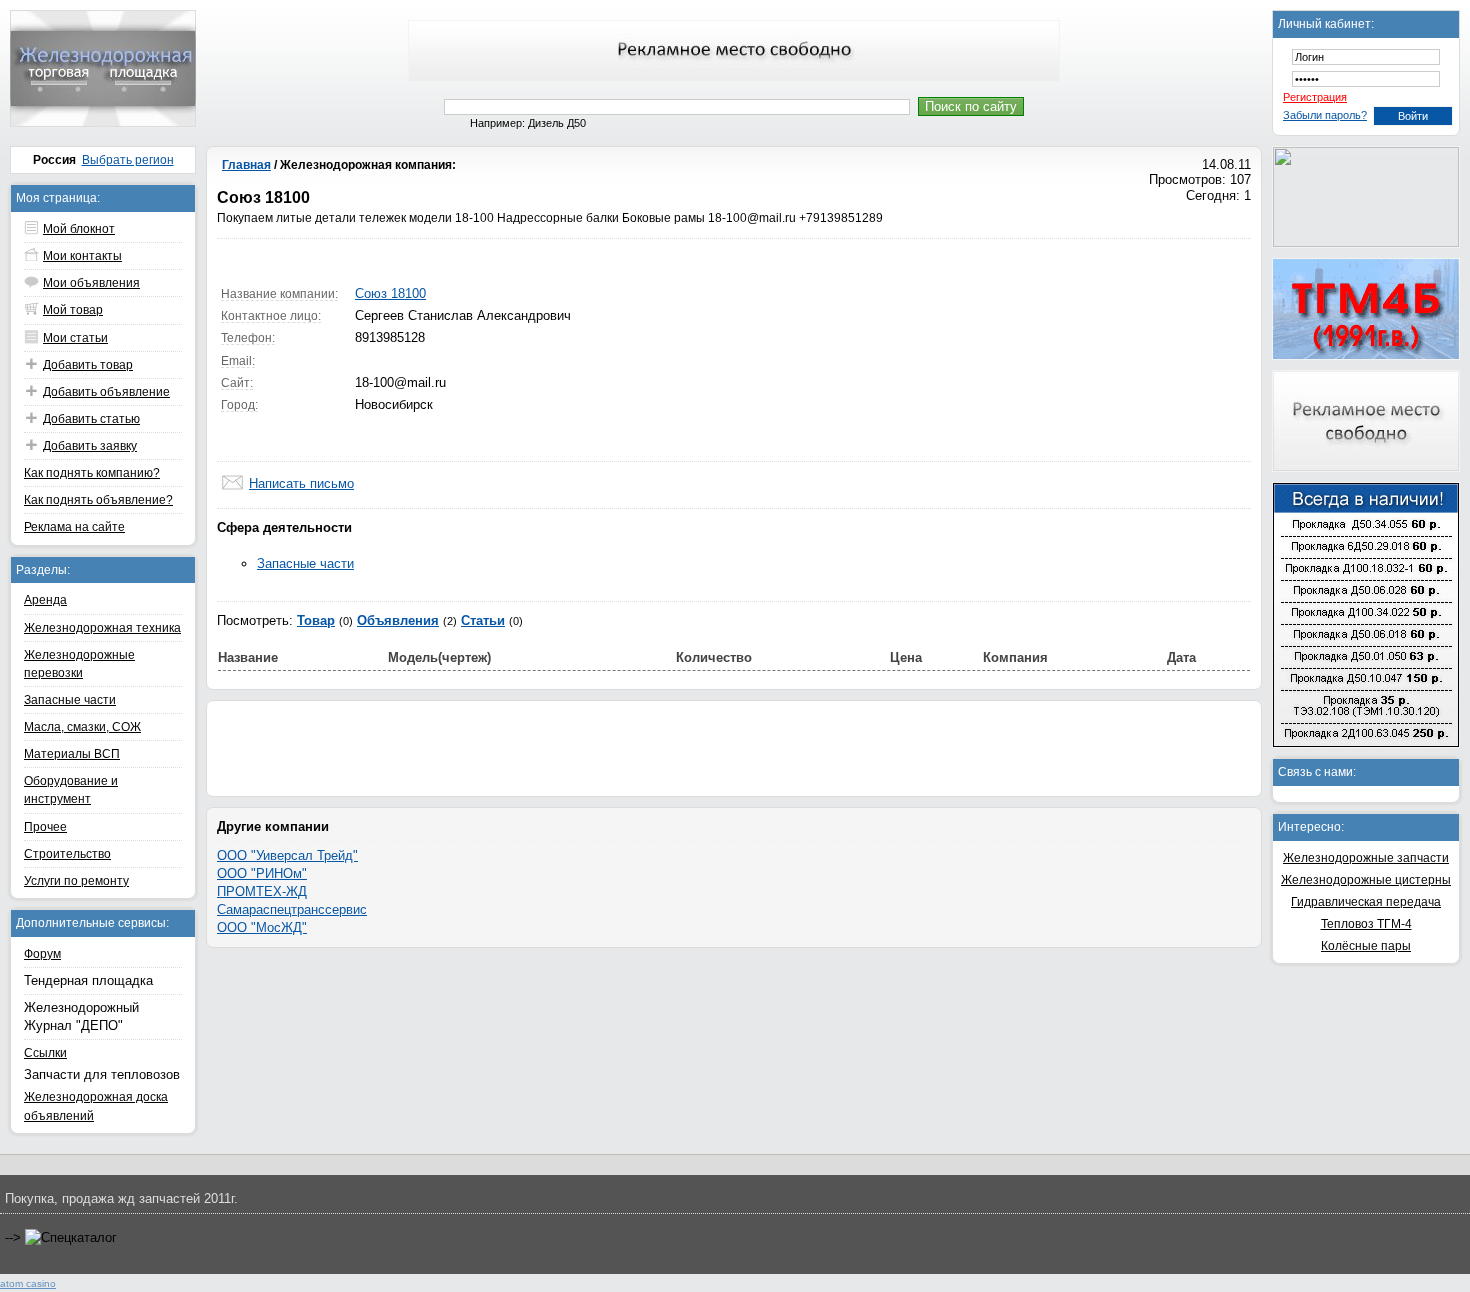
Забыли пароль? (1325, 115)
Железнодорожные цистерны (1366, 880)
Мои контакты (82, 256)
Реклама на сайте (74, 527)
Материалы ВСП (72, 754)
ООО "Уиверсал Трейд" (287, 855)
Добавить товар (88, 365)
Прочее (45, 827)
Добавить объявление (106, 392)
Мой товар (73, 310)
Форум (42, 954)
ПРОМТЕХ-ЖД (262, 891)
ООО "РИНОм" (262, 873)
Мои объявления (91, 283)
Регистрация (1315, 97)
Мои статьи (75, 338)
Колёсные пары (1366, 946)
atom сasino (28, 1283)
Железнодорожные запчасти (1366, 858)
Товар (316, 620)
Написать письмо (301, 483)
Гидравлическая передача (1366, 902)
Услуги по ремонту (76, 881)
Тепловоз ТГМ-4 (1366, 924)
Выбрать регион (128, 159)
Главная (246, 165)
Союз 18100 (390, 293)
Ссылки (45, 1053)
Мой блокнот (79, 229)
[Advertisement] (734, 746)
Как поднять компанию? (92, 473)
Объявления (398, 620)
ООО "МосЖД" (262, 927)
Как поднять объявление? (98, 500)
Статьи (483, 620)
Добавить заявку (90, 446)
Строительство (67, 854)
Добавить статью (91, 419)
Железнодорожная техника (102, 628)
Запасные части (70, 700)
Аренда (45, 600)
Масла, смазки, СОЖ (82, 727)
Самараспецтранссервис (292, 909)
